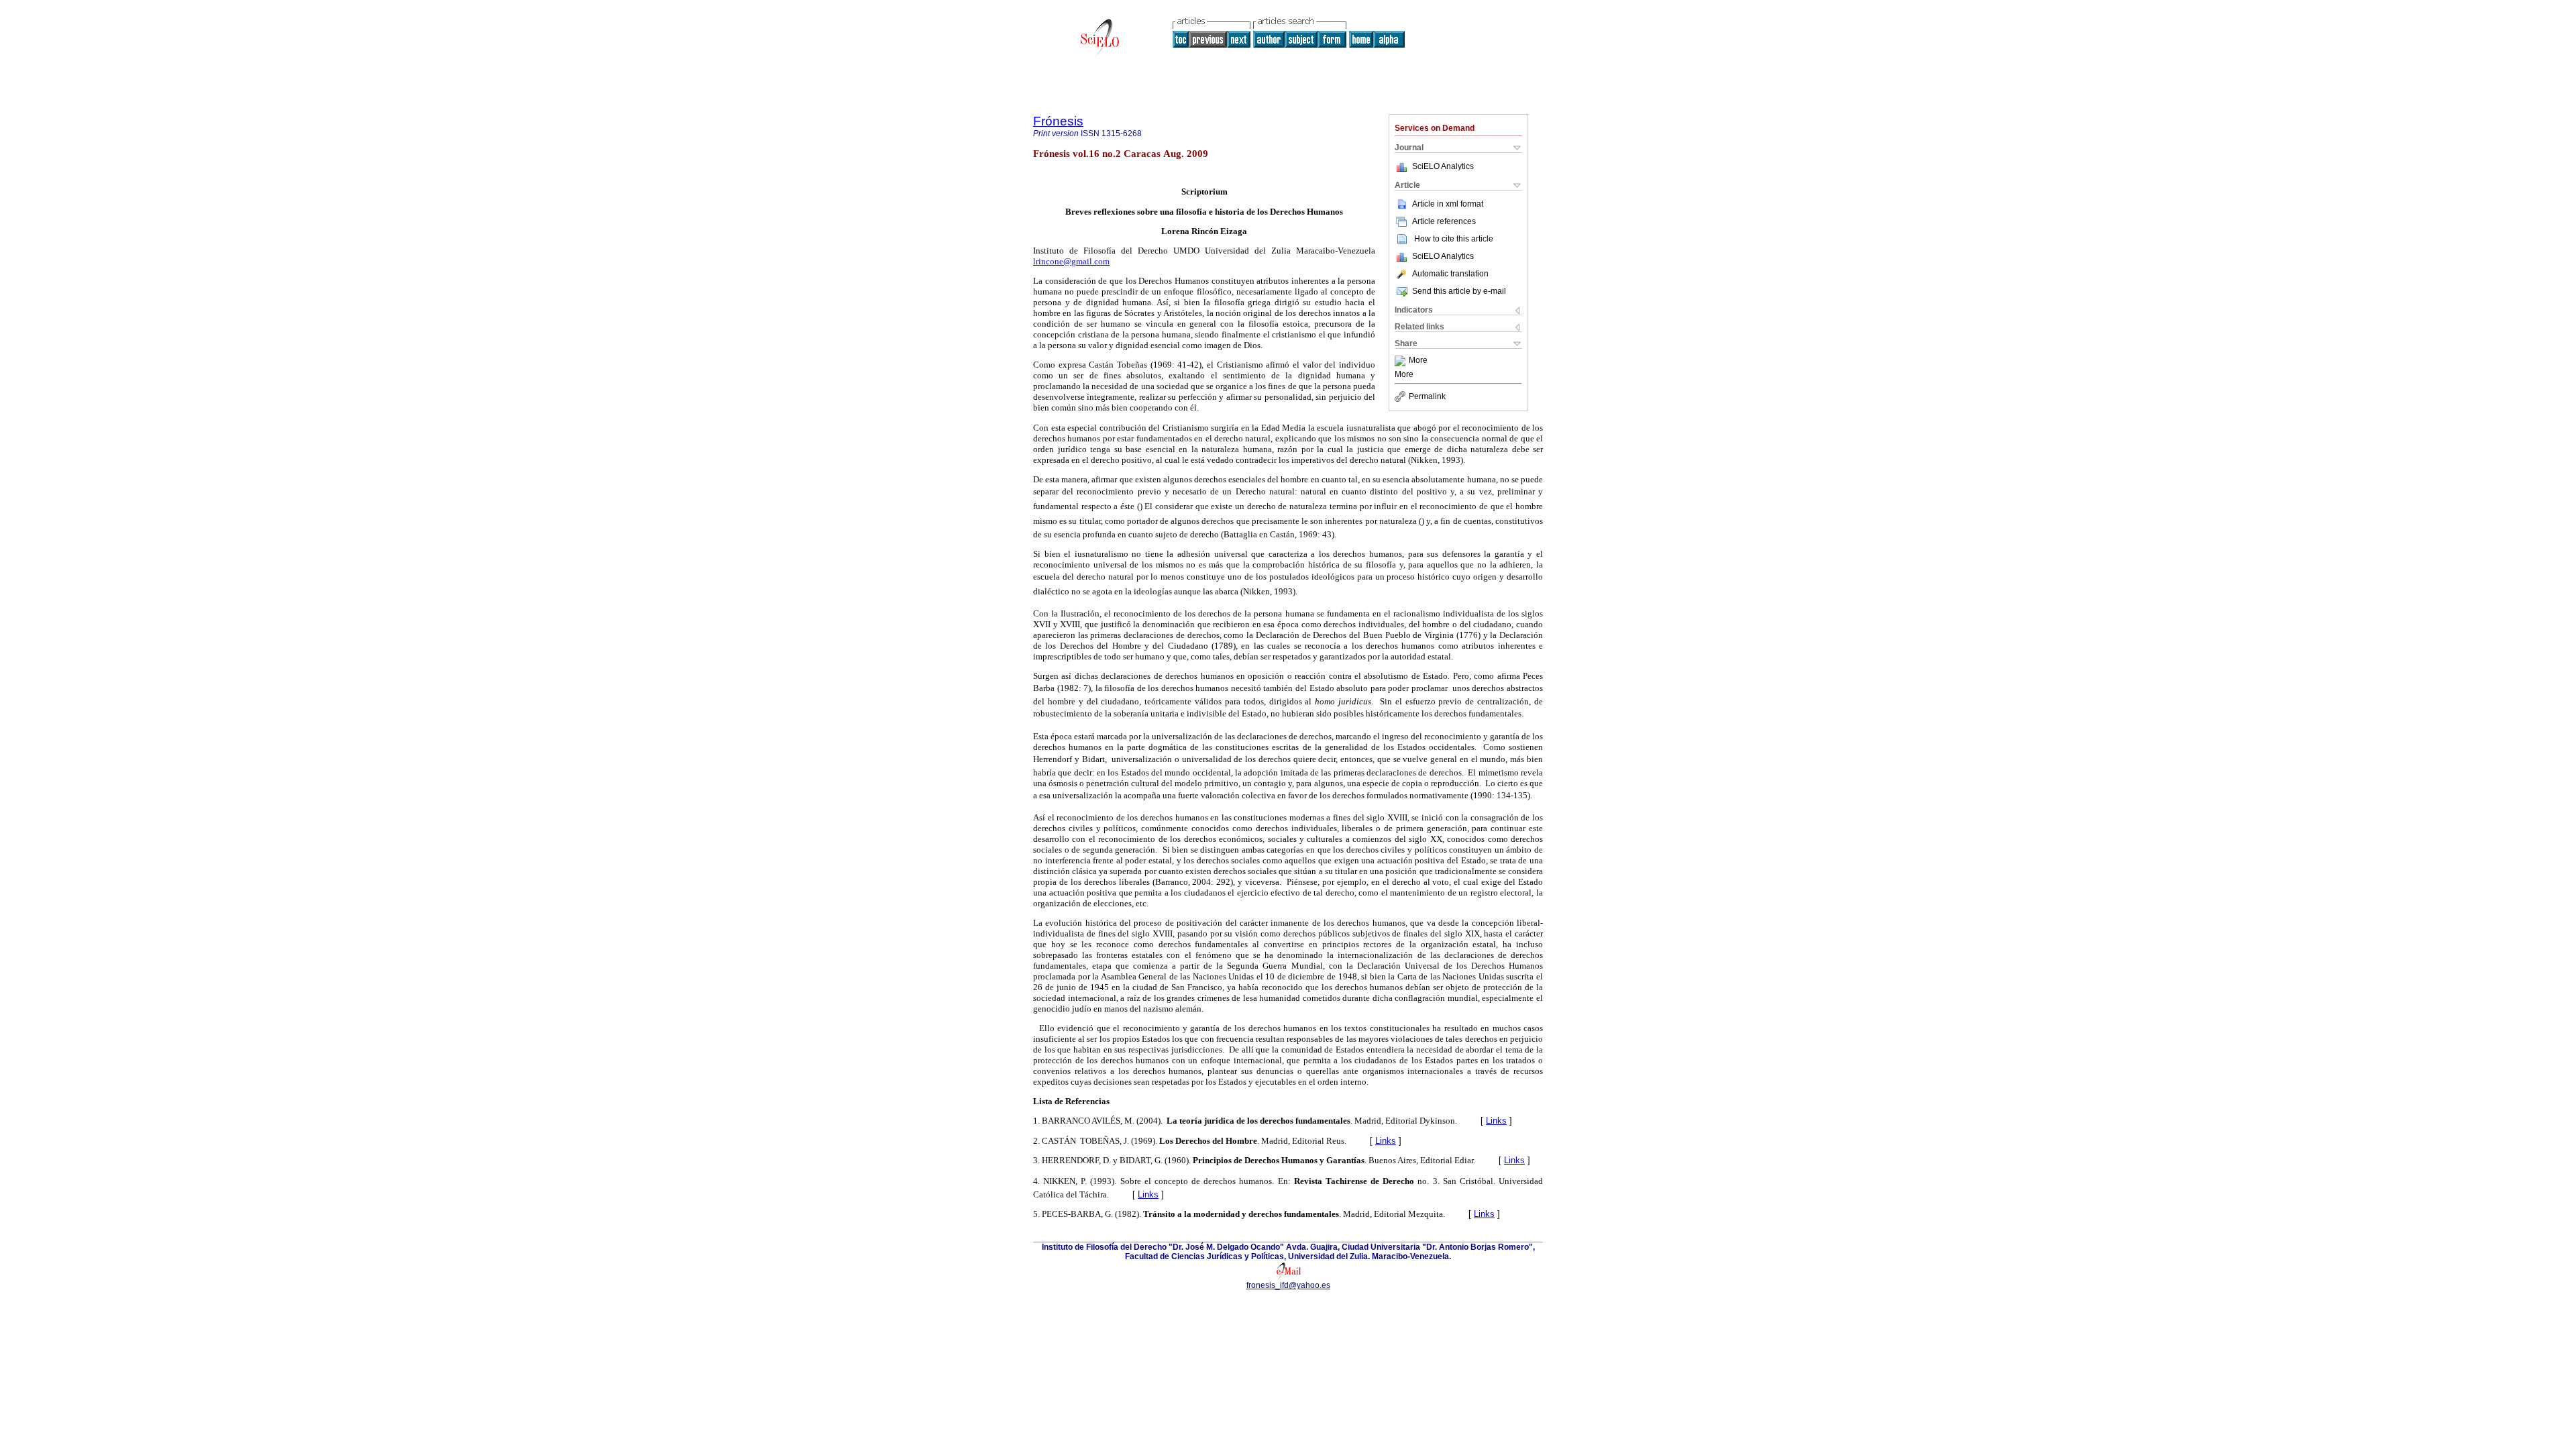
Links (1496, 1121)
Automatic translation (1450, 274)
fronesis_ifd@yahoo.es (1288, 1285)
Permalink (1427, 396)
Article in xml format (1448, 204)
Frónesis (1058, 121)
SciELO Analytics (1443, 166)
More (1418, 361)
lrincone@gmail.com (1071, 261)
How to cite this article (1454, 239)
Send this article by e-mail (1459, 291)
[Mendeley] (1402, 361)
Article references (1444, 221)
